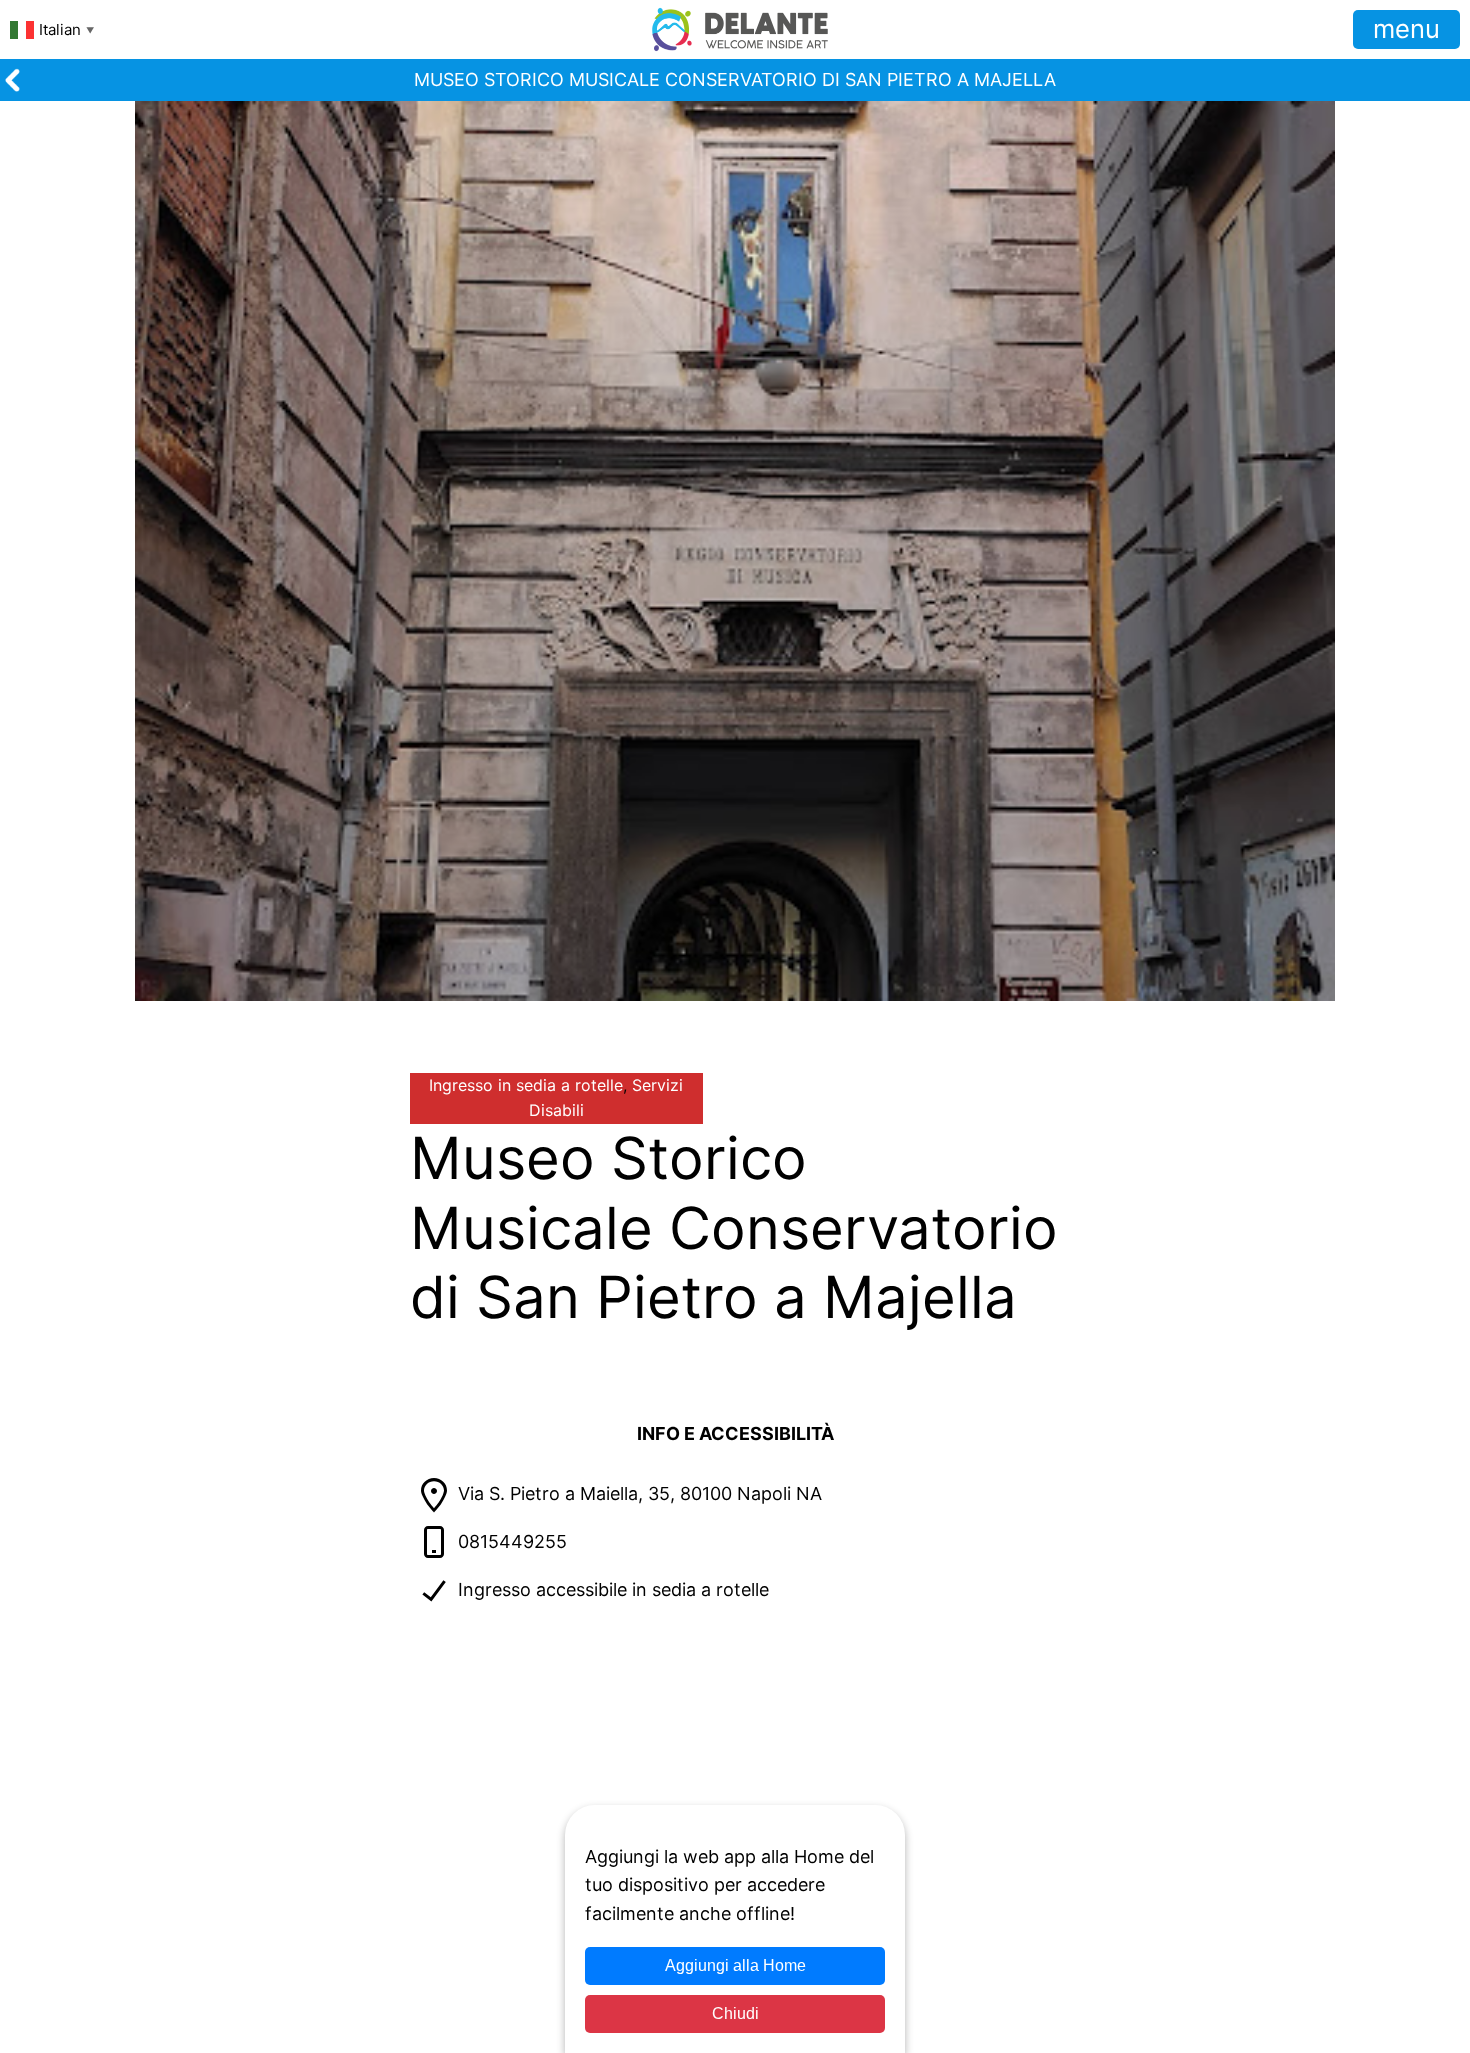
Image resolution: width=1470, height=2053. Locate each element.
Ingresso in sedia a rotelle (526, 1085)
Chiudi (735, 2013)
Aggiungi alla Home (735, 1965)
